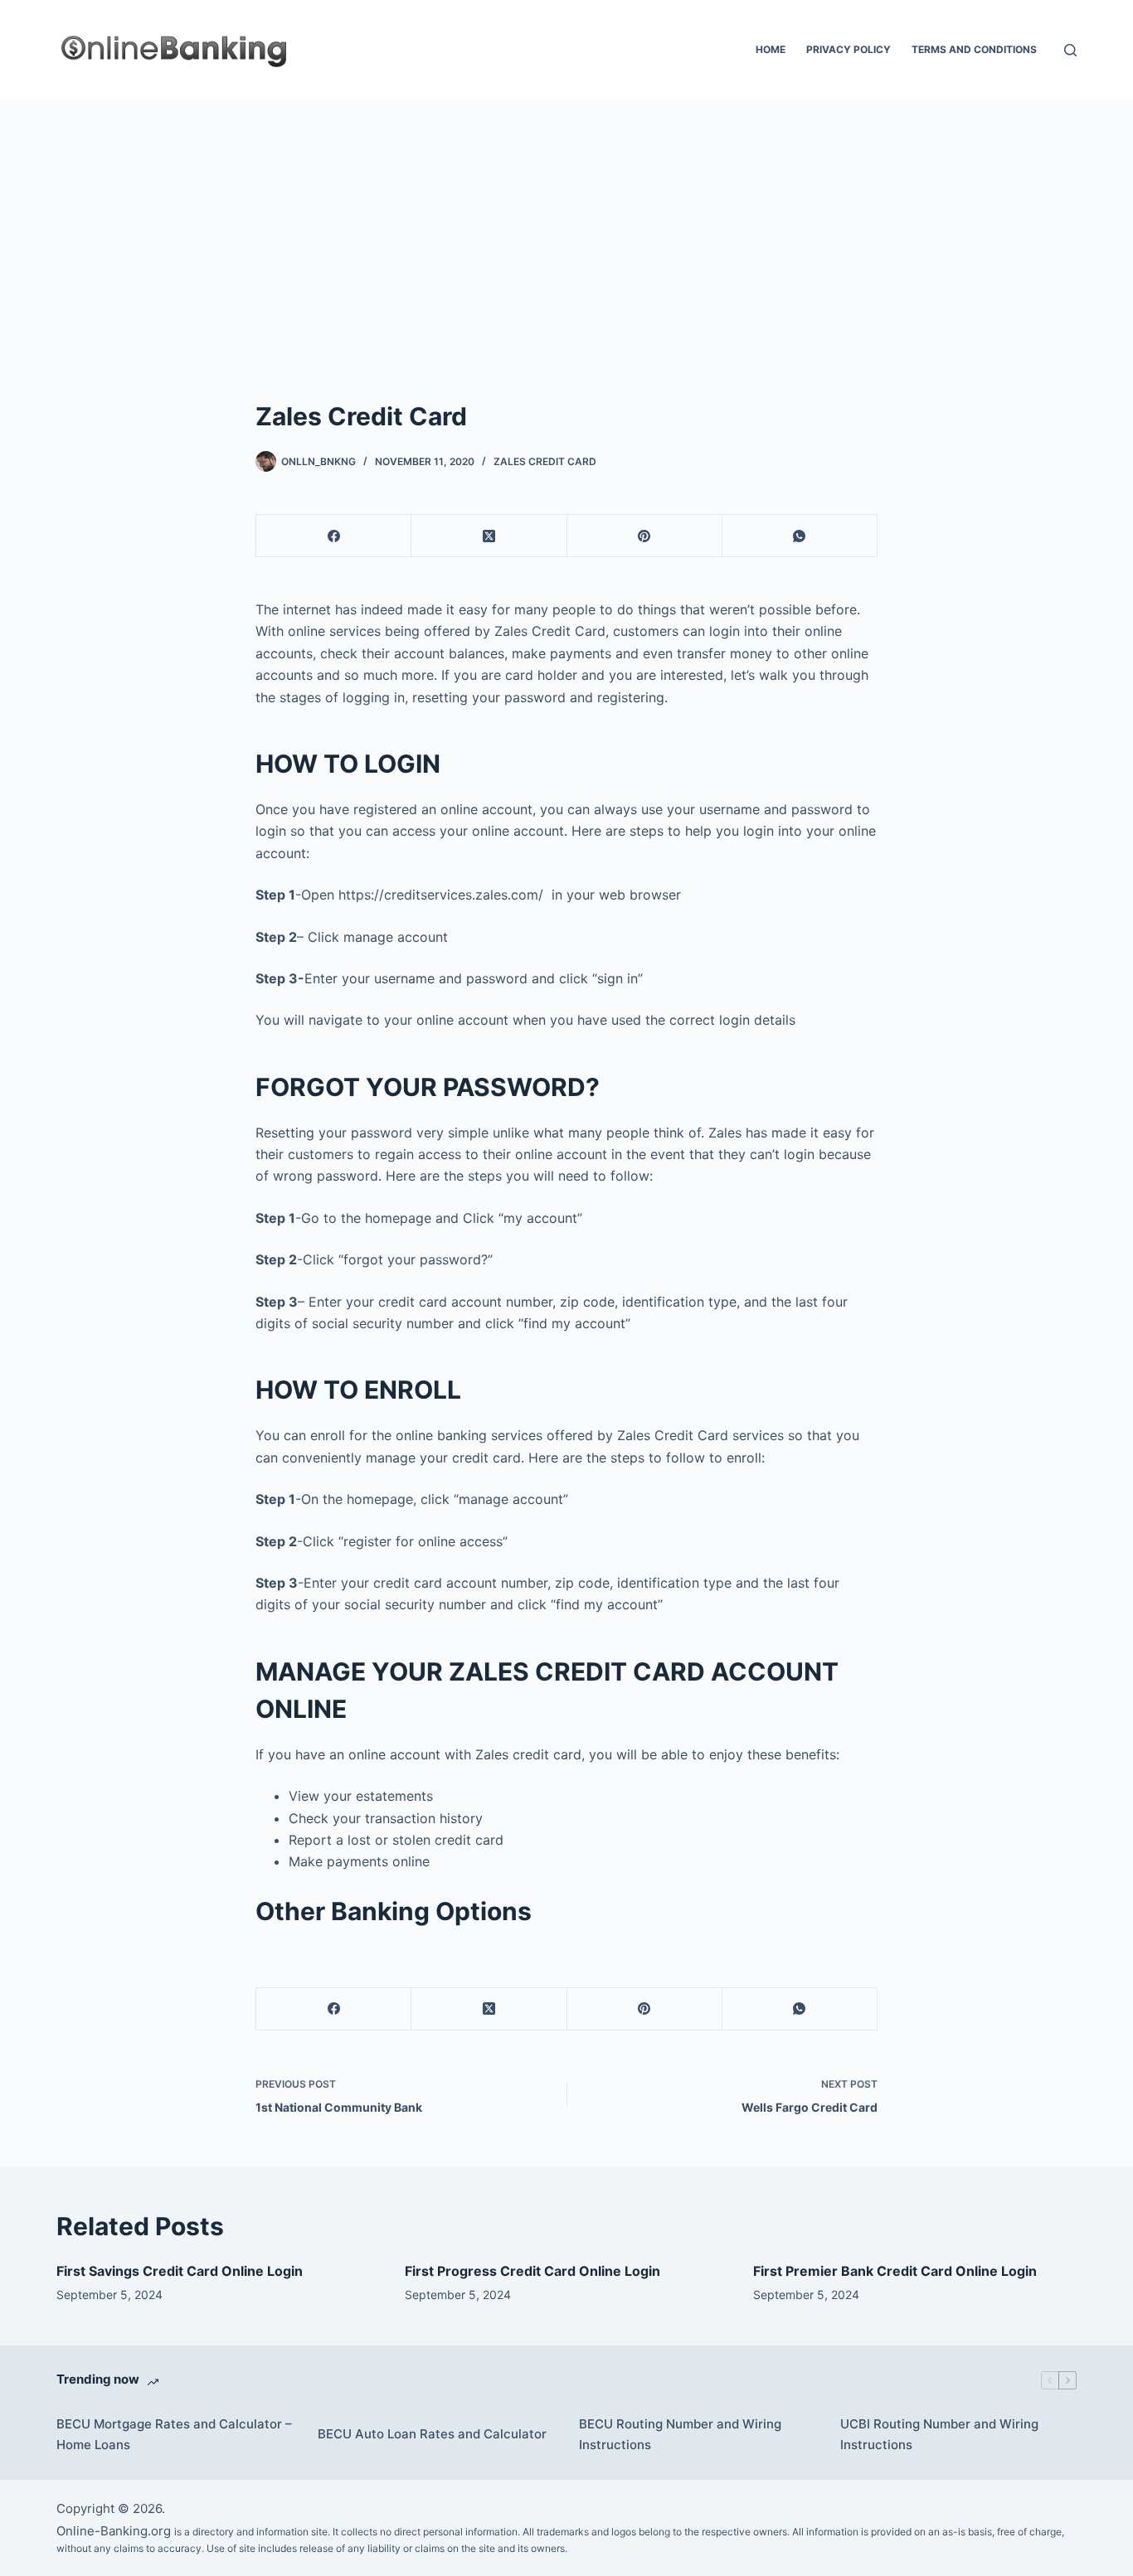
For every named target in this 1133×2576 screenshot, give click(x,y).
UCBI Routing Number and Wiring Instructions (939, 2434)
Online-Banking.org (114, 2531)
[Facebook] (334, 536)
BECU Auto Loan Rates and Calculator (432, 2434)
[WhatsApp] (800, 536)
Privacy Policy (849, 49)
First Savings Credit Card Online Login (180, 2271)
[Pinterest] (645, 536)
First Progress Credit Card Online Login (532, 2271)
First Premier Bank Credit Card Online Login (895, 2271)
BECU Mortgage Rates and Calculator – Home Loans (174, 2434)
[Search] (1070, 50)
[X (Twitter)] (489, 536)
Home (771, 49)
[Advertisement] (566, 224)
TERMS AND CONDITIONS (974, 49)
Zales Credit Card (545, 461)
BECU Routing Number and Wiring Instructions (680, 2434)
